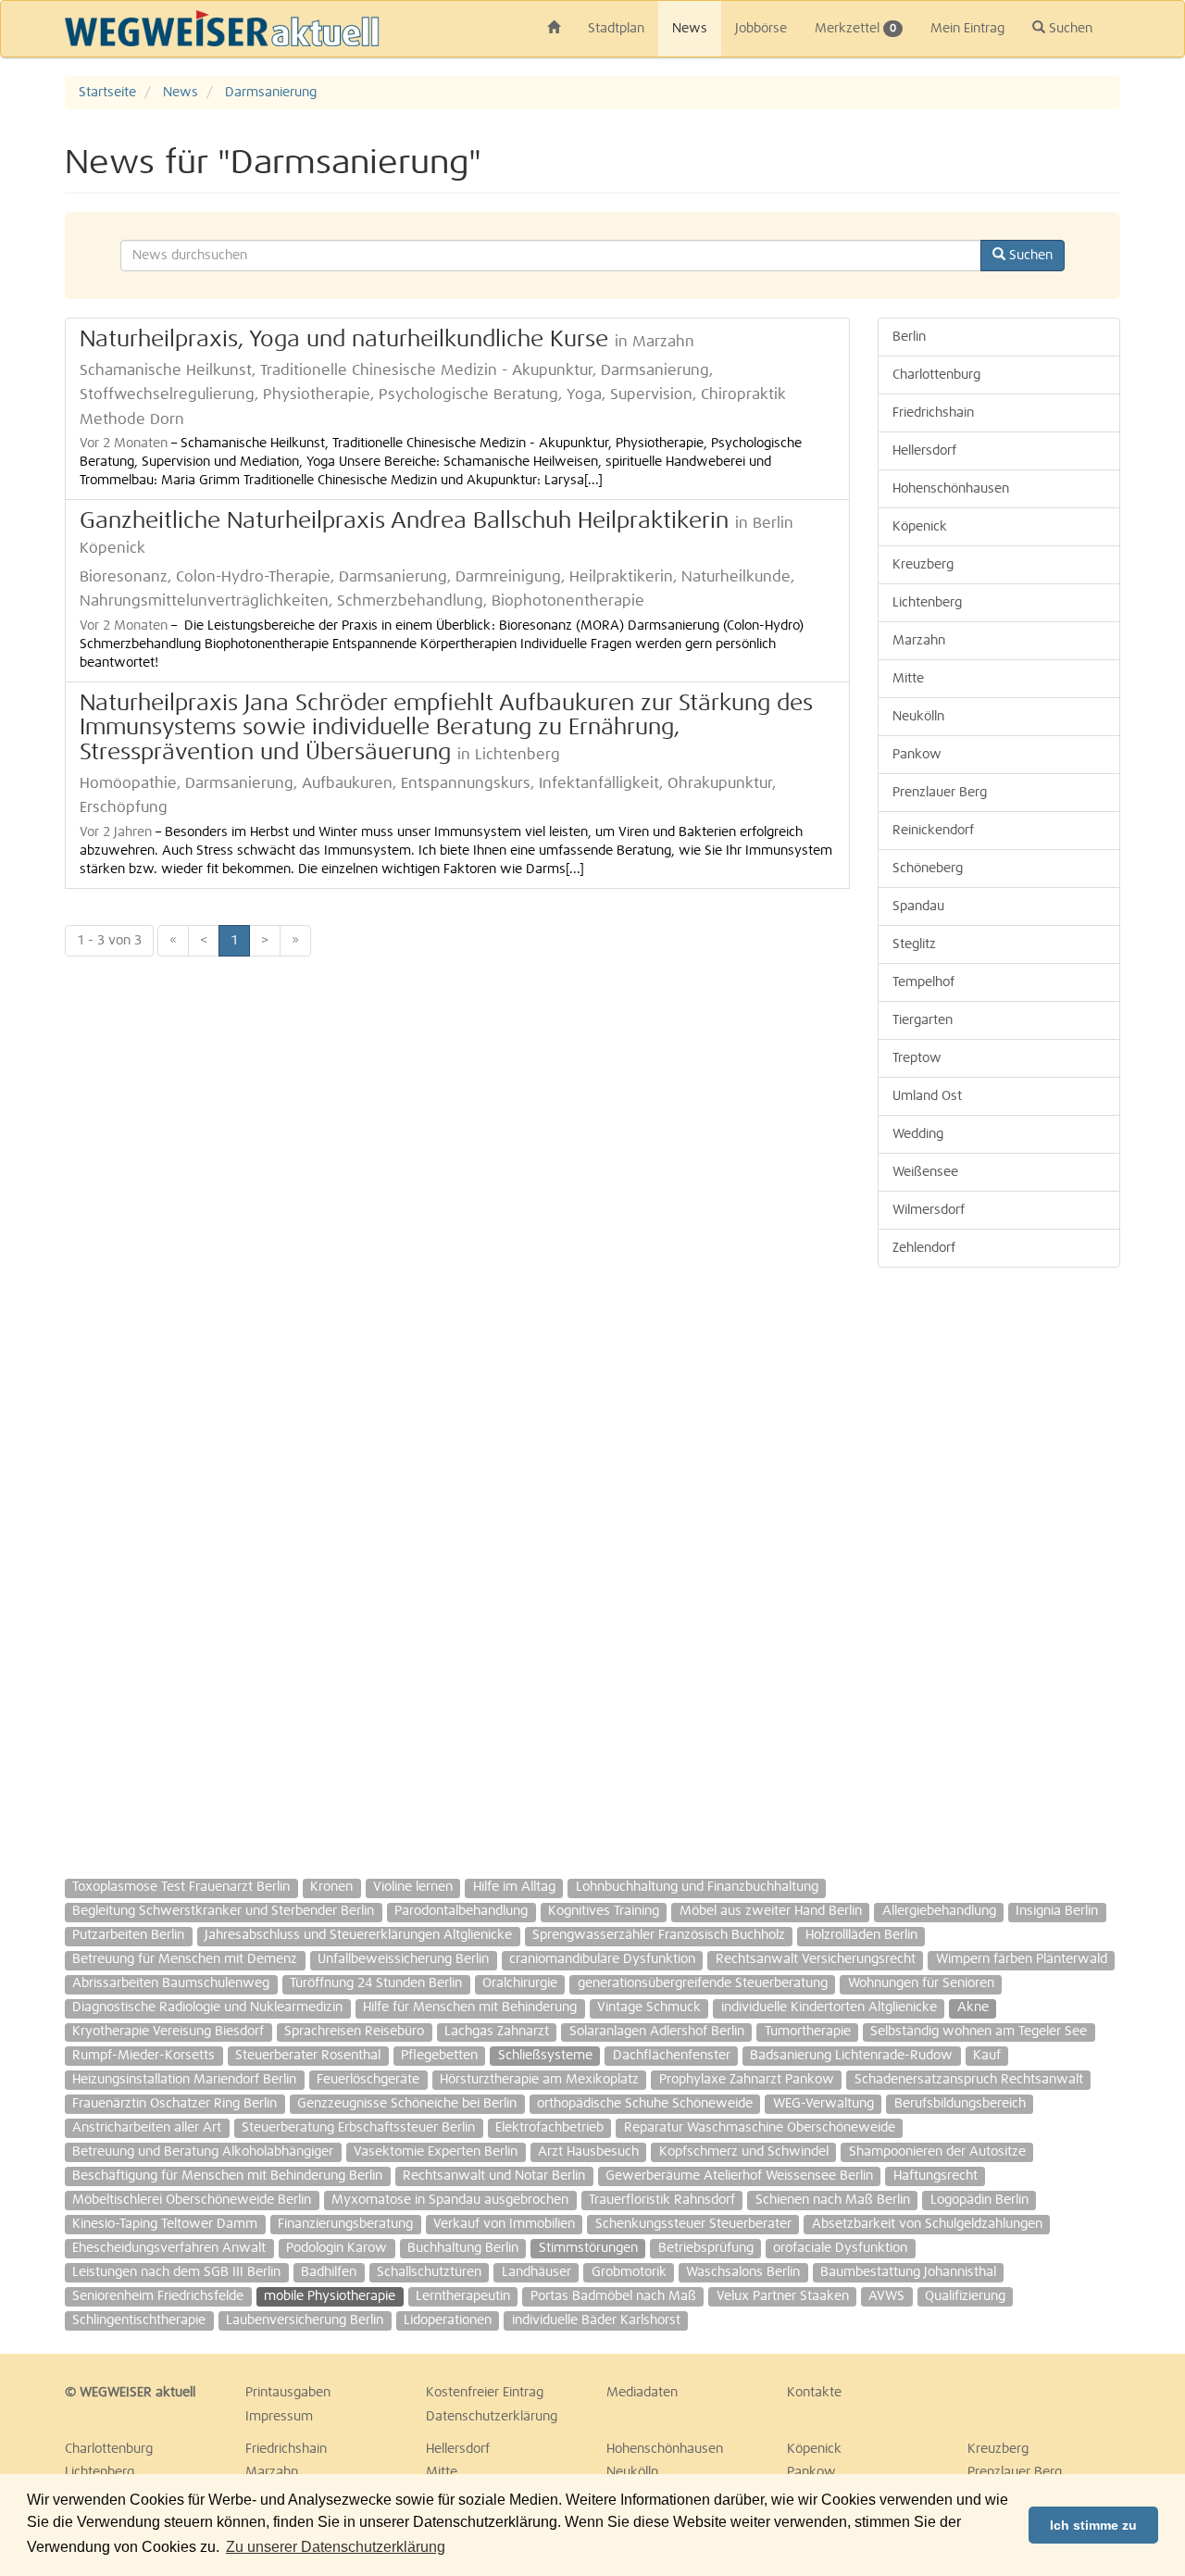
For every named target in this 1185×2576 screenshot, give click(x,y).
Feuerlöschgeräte (368, 2080)
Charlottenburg (936, 375)
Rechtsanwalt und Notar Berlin (494, 2176)
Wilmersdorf (929, 1210)
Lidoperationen (448, 2320)
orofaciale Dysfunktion (840, 2248)
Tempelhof (923, 982)
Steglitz (914, 944)
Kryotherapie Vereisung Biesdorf (168, 2032)
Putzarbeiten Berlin (128, 1935)
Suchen (1069, 29)
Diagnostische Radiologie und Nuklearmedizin (207, 2007)
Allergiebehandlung (939, 1911)
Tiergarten (923, 1020)
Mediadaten (642, 2393)
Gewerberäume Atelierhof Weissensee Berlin (739, 2176)
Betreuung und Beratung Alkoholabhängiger (203, 2152)
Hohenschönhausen (951, 489)
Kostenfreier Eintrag (485, 2393)
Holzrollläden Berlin (861, 1935)
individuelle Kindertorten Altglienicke (829, 2007)
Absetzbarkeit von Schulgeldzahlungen (927, 2224)
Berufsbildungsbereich (960, 2104)
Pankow (917, 755)
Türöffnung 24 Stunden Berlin (376, 1983)
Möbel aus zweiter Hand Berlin (771, 1911)
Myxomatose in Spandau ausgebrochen (450, 2200)
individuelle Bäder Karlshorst (596, 2320)
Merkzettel (855, 29)
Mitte (908, 679)
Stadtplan (616, 29)
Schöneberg (928, 869)
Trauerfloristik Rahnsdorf (662, 2200)
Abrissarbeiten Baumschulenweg (171, 1983)
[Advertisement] (999, 1564)
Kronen (331, 1887)
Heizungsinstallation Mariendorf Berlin (184, 2080)
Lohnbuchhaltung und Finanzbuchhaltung (697, 1887)
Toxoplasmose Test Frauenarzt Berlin (181, 1887)
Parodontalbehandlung (461, 1911)
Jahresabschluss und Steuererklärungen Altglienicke (358, 1935)
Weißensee (925, 1172)
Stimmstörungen (588, 2248)
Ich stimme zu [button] (1093, 2525)
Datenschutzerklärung (492, 2417)
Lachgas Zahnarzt (497, 2032)
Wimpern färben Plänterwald (1022, 1959)
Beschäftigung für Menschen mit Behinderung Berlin (227, 2176)
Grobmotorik (629, 2272)
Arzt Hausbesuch (588, 2152)
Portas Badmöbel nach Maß (613, 2296)
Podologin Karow (337, 2248)
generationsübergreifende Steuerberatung (703, 1983)
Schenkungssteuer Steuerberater (693, 2224)
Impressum (279, 2417)
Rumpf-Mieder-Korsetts (143, 2056)
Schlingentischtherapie (139, 2320)
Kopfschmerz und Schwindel (744, 2152)
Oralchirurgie (520, 1983)
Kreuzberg (923, 565)
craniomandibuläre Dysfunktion (602, 1959)
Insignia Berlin (1057, 1911)
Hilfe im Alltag (514, 1887)
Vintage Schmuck (649, 2007)
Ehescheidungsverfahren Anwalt (169, 2248)
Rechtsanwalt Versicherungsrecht (816, 1959)
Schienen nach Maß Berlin (833, 2200)
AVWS (886, 2296)
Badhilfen (329, 2272)
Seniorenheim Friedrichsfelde (158, 2296)
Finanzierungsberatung (345, 2224)
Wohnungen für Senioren (921, 1983)
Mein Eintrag (967, 29)
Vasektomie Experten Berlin (436, 2152)
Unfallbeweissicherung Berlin (403, 1959)
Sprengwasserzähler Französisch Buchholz (659, 1935)
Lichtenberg (927, 603)
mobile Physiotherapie (330, 2296)
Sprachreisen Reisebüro (354, 2032)
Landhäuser (536, 2272)
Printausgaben (288, 2393)
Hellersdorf (924, 451)
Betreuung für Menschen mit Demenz (185, 1959)
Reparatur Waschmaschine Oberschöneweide (760, 2128)
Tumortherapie (808, 2032)
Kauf (987, 2056)
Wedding (918, 1134)
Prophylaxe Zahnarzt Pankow (747, 2080)
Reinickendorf (933, 831)
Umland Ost (927, 1096)
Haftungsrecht (936, 2176)
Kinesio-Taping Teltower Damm (165, 2224)
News (690, 29)
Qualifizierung (965, 2296)
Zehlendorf (924, 1248)
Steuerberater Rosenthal (308, 2056)
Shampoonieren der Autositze (937, 2152)
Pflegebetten (439, 2056)
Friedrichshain (933, 413)
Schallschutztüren (429, 2272)
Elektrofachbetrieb (549, 2128)
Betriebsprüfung (706, 2248)
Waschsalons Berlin (743, 2272)
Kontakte (814, 2393)
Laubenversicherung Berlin (305, 2320)
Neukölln (918, 717)
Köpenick (920, 527)
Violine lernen (413, 1887)
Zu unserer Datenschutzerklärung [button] (336, 2547)
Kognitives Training (604, 1911)
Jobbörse (761, 29)
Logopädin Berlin (979, 2200)
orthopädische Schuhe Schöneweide (645, 2104)
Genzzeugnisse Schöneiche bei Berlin (407, 2104)
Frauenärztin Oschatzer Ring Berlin (175, 2104)
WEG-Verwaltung (823, 2104)
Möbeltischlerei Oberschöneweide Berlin (192, 2200)
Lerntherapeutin (463, 2296)
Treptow (917, 1058)
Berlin (909, 337)
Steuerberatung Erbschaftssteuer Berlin (358, 2128)
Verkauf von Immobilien (504, 2224)
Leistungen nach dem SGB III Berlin (176, 2272)
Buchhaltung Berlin (463, 2248)
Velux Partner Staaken (783, 2296)
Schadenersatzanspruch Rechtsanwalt (969, 2080)
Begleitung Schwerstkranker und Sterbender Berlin (223, 1911)
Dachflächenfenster (672, 2056)
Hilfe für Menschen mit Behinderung (470, 2007)
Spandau (918, 907)
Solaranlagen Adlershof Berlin (657, 2032)
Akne (973, 2007)
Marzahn (919, 641)
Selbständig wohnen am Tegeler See (979, 2032)
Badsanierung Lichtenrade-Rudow (851, 2056)
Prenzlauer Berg (940, 793)
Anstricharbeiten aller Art (147, 2128)
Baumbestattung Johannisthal (908, 2272)
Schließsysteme (545, 2056)
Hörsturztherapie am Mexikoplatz (539, 2080)
